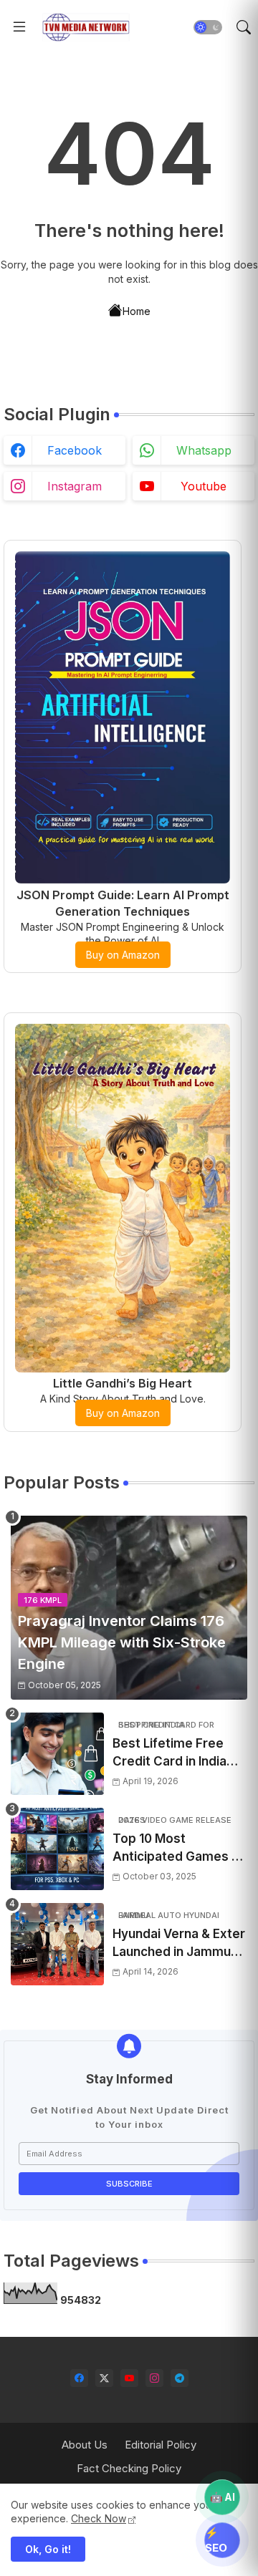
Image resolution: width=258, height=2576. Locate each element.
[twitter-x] (104, 2378)
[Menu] (19, 27)
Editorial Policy (161, 2445)
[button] (208, 27)
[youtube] (129, 2378)
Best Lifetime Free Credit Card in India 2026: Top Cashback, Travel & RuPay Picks (176, 1754)
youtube (204, 486)
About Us (85, 2445)
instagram (75, 486)
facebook (75, 450)
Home (137, 311)
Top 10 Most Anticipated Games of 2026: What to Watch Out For (178, 1849)
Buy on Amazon (123, 955)
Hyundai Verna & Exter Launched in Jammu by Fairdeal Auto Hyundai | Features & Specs (179, 1944)
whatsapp (204, 450)
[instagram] (154, 2378)
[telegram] (180, 2378)
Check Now (99, 2518)
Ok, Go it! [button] (48, 2549)
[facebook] (79, 2378)
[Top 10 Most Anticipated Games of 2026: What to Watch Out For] (57, 1849)
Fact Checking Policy (129, 2468)
